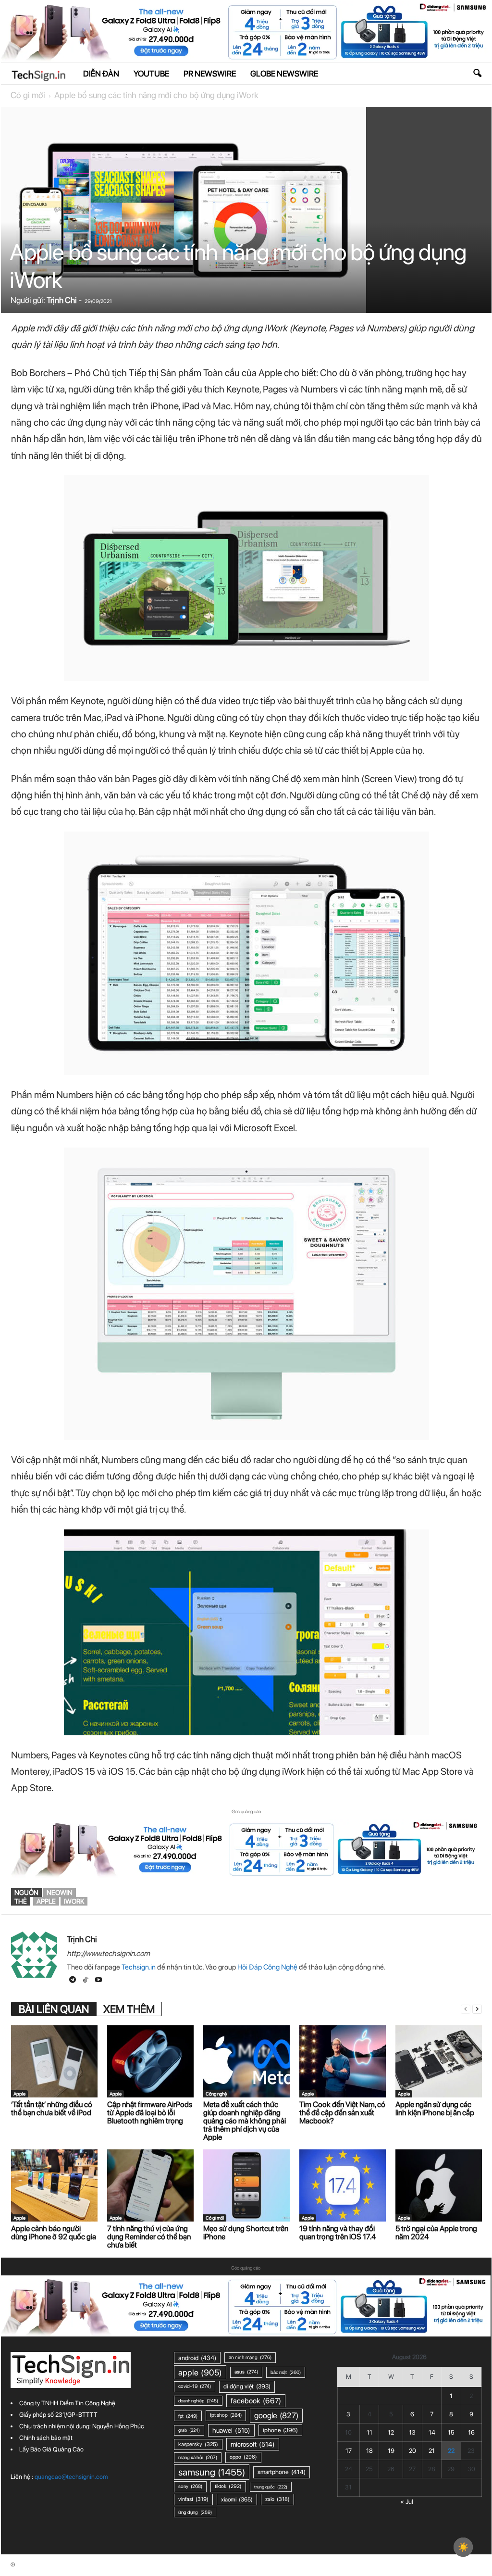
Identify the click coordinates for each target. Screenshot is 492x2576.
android (197, 2358)
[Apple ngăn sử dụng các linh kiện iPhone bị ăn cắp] (439, 2061)
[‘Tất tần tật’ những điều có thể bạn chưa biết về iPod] (54, 2061)
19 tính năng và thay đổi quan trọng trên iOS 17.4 (338, 2233)
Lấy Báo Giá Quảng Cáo (51, 2449)
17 (349, 2451)
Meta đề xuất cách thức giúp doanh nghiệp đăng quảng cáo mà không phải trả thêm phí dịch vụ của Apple (245, 2121)
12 (391, 2432)
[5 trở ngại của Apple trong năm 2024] (439, 2185)
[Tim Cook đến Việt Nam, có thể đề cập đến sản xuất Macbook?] (343, 2061)
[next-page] (477, 2009)
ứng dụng (195, 2512)
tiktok (228, 2486)
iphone (280, 2430)
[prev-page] (466, 2009)
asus (246, 2372)
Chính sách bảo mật (46, 2438)
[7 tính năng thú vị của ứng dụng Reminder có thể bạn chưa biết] (150, 2185)
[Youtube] (98, 1981)
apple (46, 1901)
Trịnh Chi (62, 300)
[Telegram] (73, 1981)
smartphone (282, 2472)
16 (471, 2432)
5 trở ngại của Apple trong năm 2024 (436, 2233)
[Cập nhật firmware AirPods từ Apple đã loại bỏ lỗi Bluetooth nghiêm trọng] (150, 2061)
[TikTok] (86, 1981)
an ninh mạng (250, 2357)
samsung (212, 2472)
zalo (277, 2499)
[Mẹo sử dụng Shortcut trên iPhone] (246, 2185)
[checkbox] (463, 2547)
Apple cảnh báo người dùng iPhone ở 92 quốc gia (54, 2233)
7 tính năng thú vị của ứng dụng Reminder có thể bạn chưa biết (149, 2237)
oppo (243, 2457)
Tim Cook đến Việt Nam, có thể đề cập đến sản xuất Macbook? (342, 2113)
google (276, 2415)
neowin (60, 1893)
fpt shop (226, 2415)
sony (190, 2486)
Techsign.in (139, 1967)
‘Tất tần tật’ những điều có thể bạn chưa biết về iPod (52, 2109)
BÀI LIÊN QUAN (54, 2009)
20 (412, 2451)
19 (391, 2451)
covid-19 (195, 2386)
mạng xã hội (198, 2457)
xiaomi (237, 2499)
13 (412, 2432)
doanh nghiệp (198, 2401)
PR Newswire (210, 74)
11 (369, 2432)
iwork (74, 1901)
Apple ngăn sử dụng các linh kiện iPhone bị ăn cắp (435, 2109)
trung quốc (271, 2487)
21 (432, 2451)
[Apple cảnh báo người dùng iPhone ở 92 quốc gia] (54, 2185)
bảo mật (286, 2372)
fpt (188, 2416)
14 (432, 2432)
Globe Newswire (284, 74)
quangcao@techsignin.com (71, 2477)
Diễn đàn (101, 74)
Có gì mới (28, 95)
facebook (256, 2401)
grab (189, 2430)
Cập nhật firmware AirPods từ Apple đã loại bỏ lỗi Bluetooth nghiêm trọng (150, 2113)
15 (451, 2432)
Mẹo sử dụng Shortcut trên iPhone (246, 2233)
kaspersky (198, 2444)
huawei (231, 2430)
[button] (477, 74)
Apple (19, 2094)
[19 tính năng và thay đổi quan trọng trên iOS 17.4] (343, 2185)
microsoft (253, 2444)
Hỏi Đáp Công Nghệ (267, 1967)
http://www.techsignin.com (108, 1953)
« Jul (407, 2502)
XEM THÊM (129, 2009)
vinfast (193, 2499)
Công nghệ (216, 2094)
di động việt (247, 2386)
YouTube (151, 74)
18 (369, 2451)
